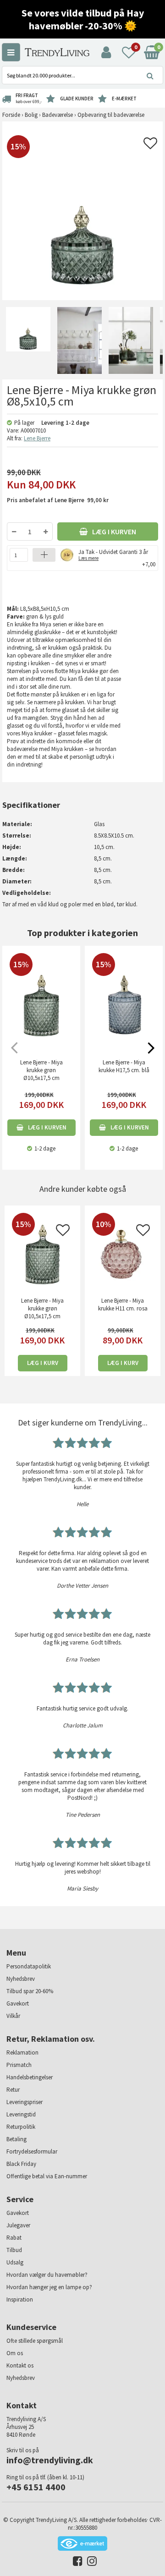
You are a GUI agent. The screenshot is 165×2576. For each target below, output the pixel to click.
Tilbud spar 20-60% (30, 1991)
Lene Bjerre (37, 438)
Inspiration (20, 2299)
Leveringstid (21, 2114)
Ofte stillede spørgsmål (35, 2341)
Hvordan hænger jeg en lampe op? (49, 2287)
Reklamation (22, 2053)
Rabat (14, 2238)
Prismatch (19, 2065)
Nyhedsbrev (21, 1979)
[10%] (123, 1252)
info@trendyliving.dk (50, 2460)
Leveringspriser (25, 2102)
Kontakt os (20, 2365)
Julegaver (18, 2225)
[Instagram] (90, 2563)
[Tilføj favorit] (150, 146)
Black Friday (21, 2164)
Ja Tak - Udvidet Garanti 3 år (113, 554)
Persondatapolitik (29, 1966)
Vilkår (13, 2016)
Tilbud (14, 2250)
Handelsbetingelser (30, 2077)
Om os (15, 2353)
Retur (13, 2090)
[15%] (42, 1252)
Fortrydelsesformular (32, 2151)
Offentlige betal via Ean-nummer (47, 2176)
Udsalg (15, 2262)
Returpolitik (21, 2127)
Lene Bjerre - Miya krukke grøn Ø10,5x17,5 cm (41, 1070)
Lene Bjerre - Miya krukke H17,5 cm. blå (124, 1066)
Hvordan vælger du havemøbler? (47, 2275)
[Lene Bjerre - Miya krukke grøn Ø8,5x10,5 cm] (28, 340)
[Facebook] (75, 2563)
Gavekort (18, 2003)
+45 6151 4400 (36, 2487)
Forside (11, 115)
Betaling (16, 2139)
